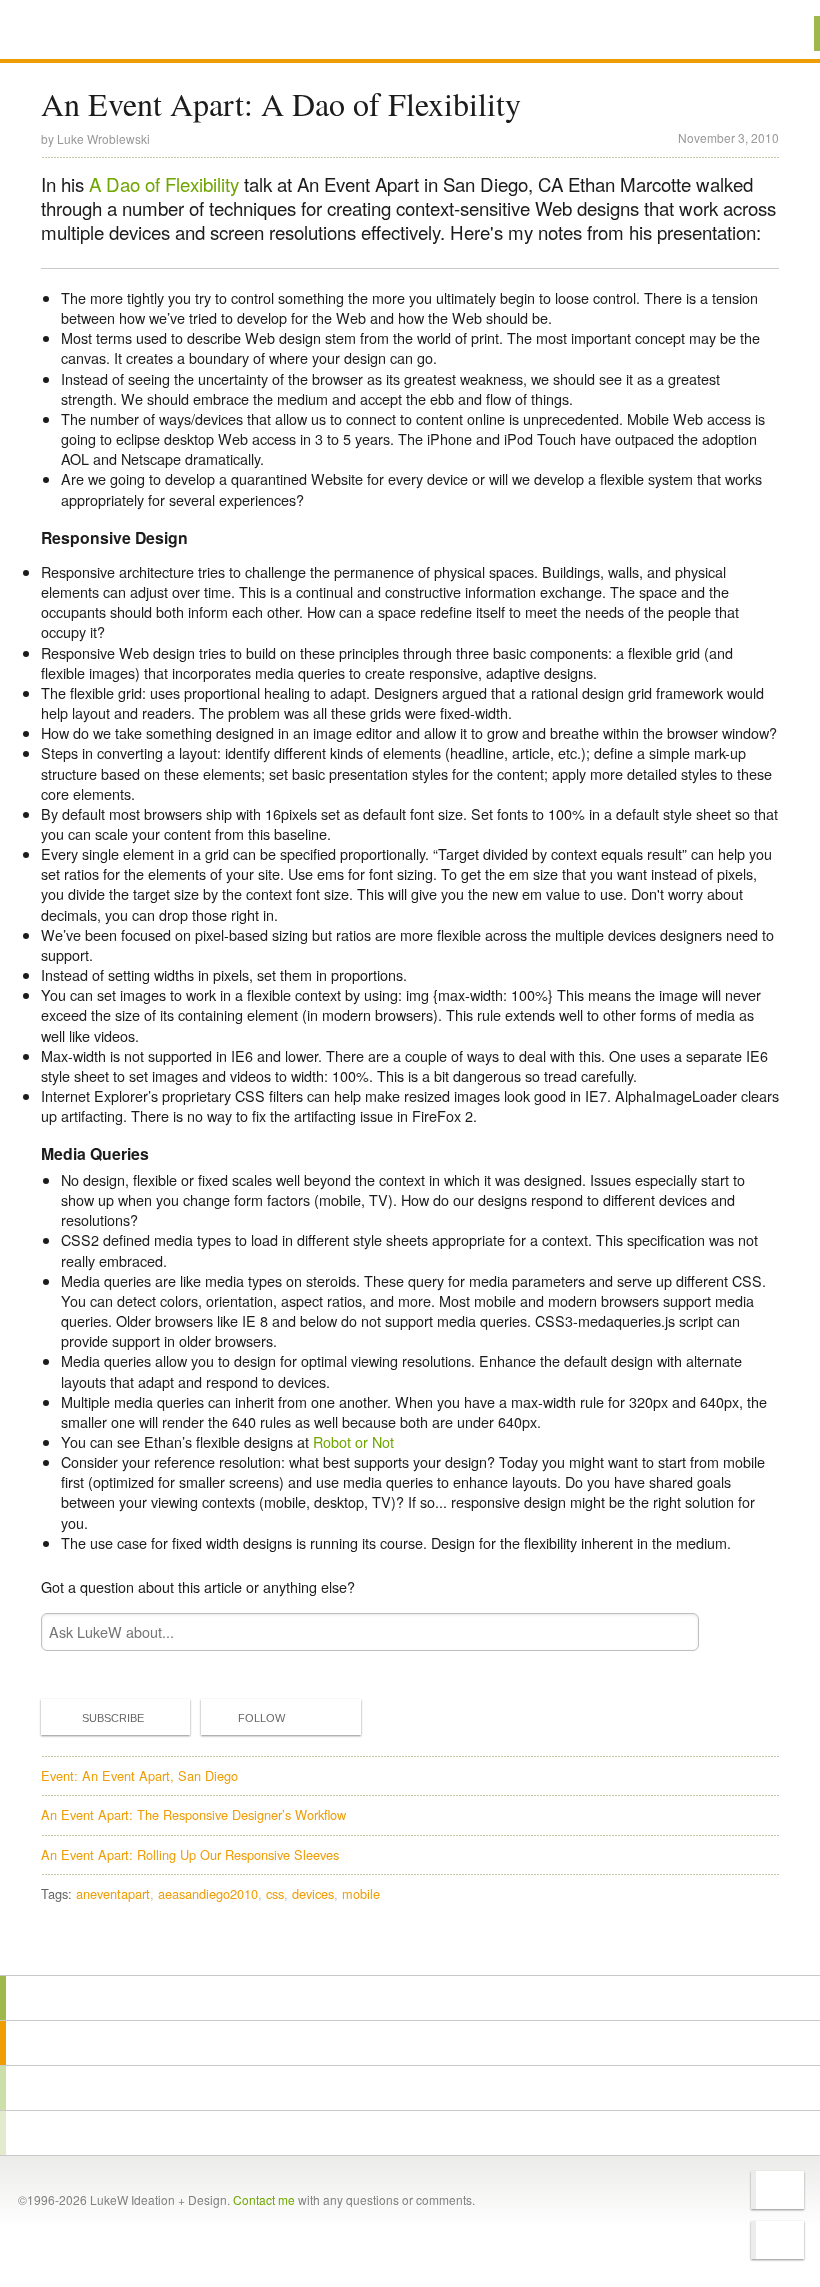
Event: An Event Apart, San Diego (139, 1775)
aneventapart (113, 1893)
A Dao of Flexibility (164, 184)
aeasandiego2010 (208, 1893)
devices (313, 1893)
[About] (410, 1998)
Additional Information (113, 32)
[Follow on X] (777, 2190)
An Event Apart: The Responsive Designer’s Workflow (193, 1814)
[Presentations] (410, 2088)
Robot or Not (353, 1441)
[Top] (410, 1946)
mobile (361, 1893)
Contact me (264, 2199)
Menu (779, 33)
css (275, 1893)
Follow (261, 1718)
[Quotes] (410, 2043)
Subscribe (113, 1718)
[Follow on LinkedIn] (777, 2240)
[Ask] (410, 2133)
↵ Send (671, 1632)
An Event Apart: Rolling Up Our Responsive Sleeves (190, 1854)
